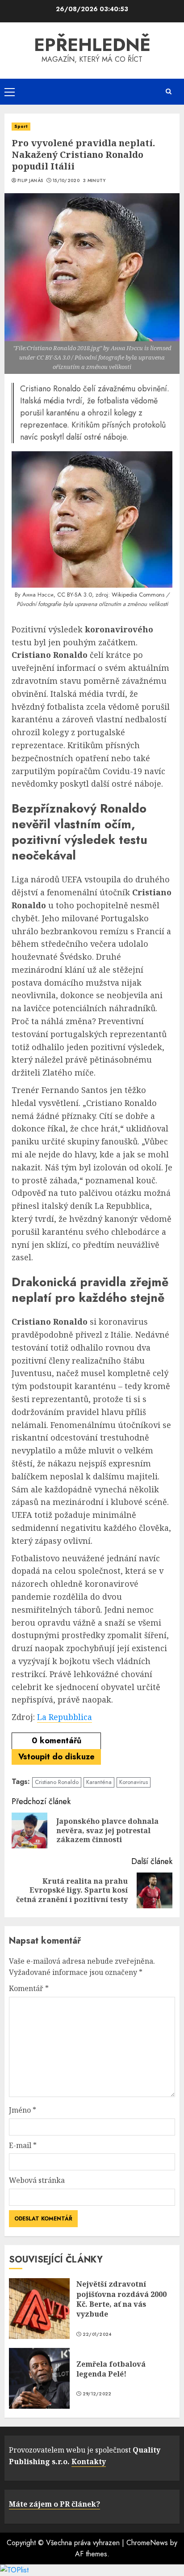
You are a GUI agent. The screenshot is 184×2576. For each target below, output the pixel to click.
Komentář (29, 1988)
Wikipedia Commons (138, 595)
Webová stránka (37, 2180)
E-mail (23, 2145)
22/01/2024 (97, 2334)
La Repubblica (65, 1717)
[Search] (168, 91)
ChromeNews (147, 2543)
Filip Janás (30, 181)
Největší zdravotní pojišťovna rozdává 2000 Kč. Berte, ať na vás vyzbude (121, 2299)
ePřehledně (92, 45)
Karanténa (99, 1782)
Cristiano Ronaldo (57, 1782)
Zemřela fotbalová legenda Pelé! (111, 2369)
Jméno (23, 2110)
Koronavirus (134, 1782)
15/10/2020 (66, 181)
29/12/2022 (97, 2394)
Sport (21, 126)
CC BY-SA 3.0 (75, 595)
